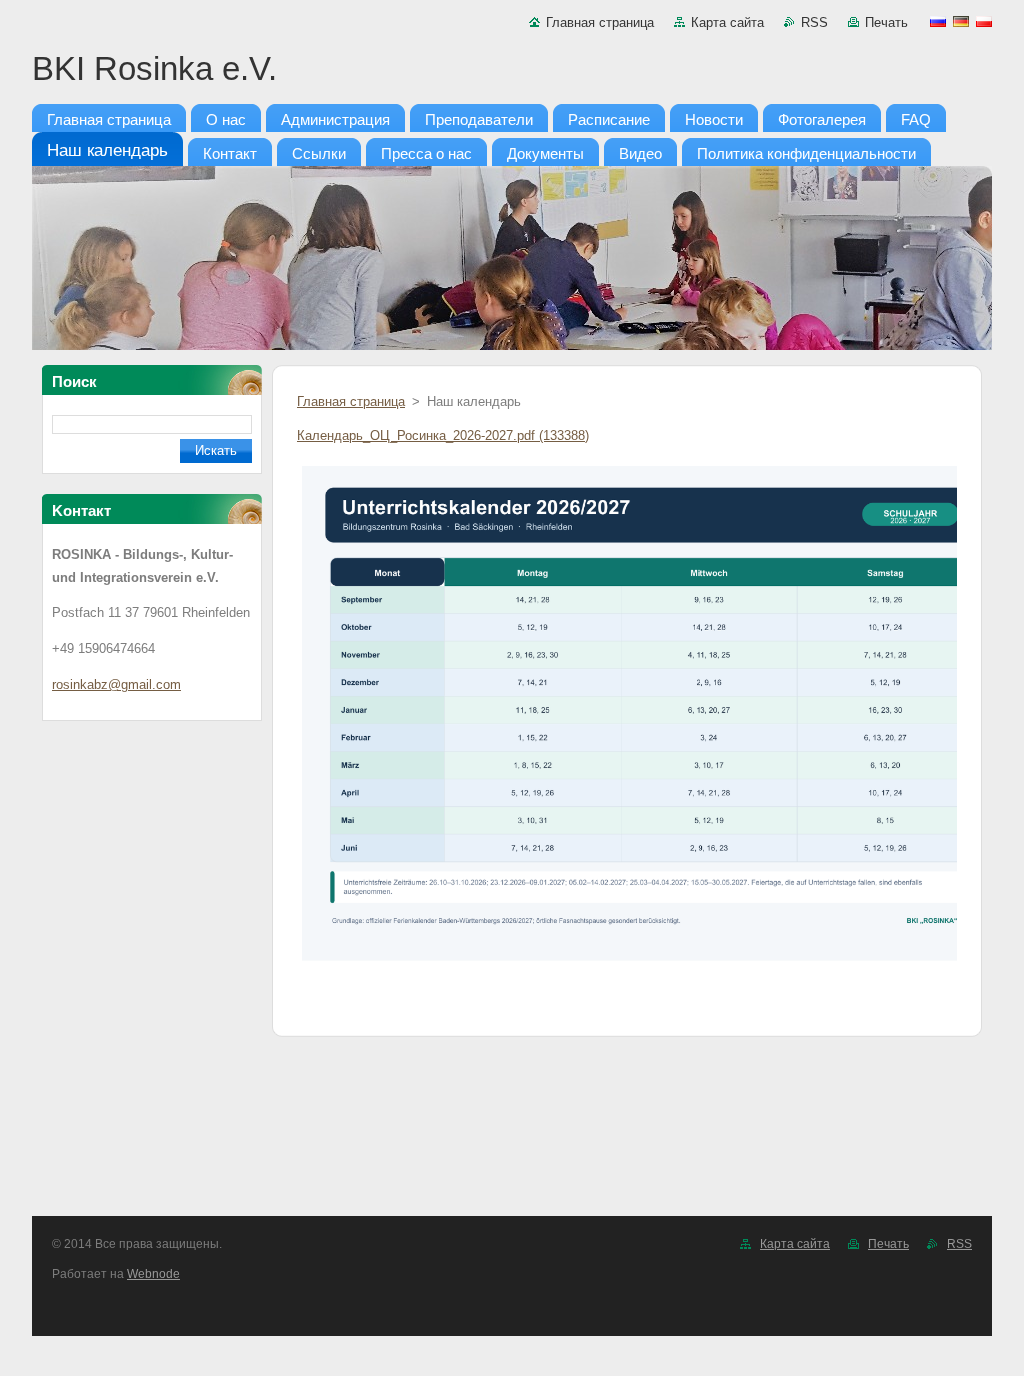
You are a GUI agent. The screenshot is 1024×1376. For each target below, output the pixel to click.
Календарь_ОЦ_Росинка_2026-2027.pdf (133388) (443, 435)
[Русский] (938, 21)
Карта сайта (727, 22)
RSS (814, 22)
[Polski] (984, 21)
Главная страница (600, 22)
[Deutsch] (961, 21)
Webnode (153, 1274)
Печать (886, 22)
